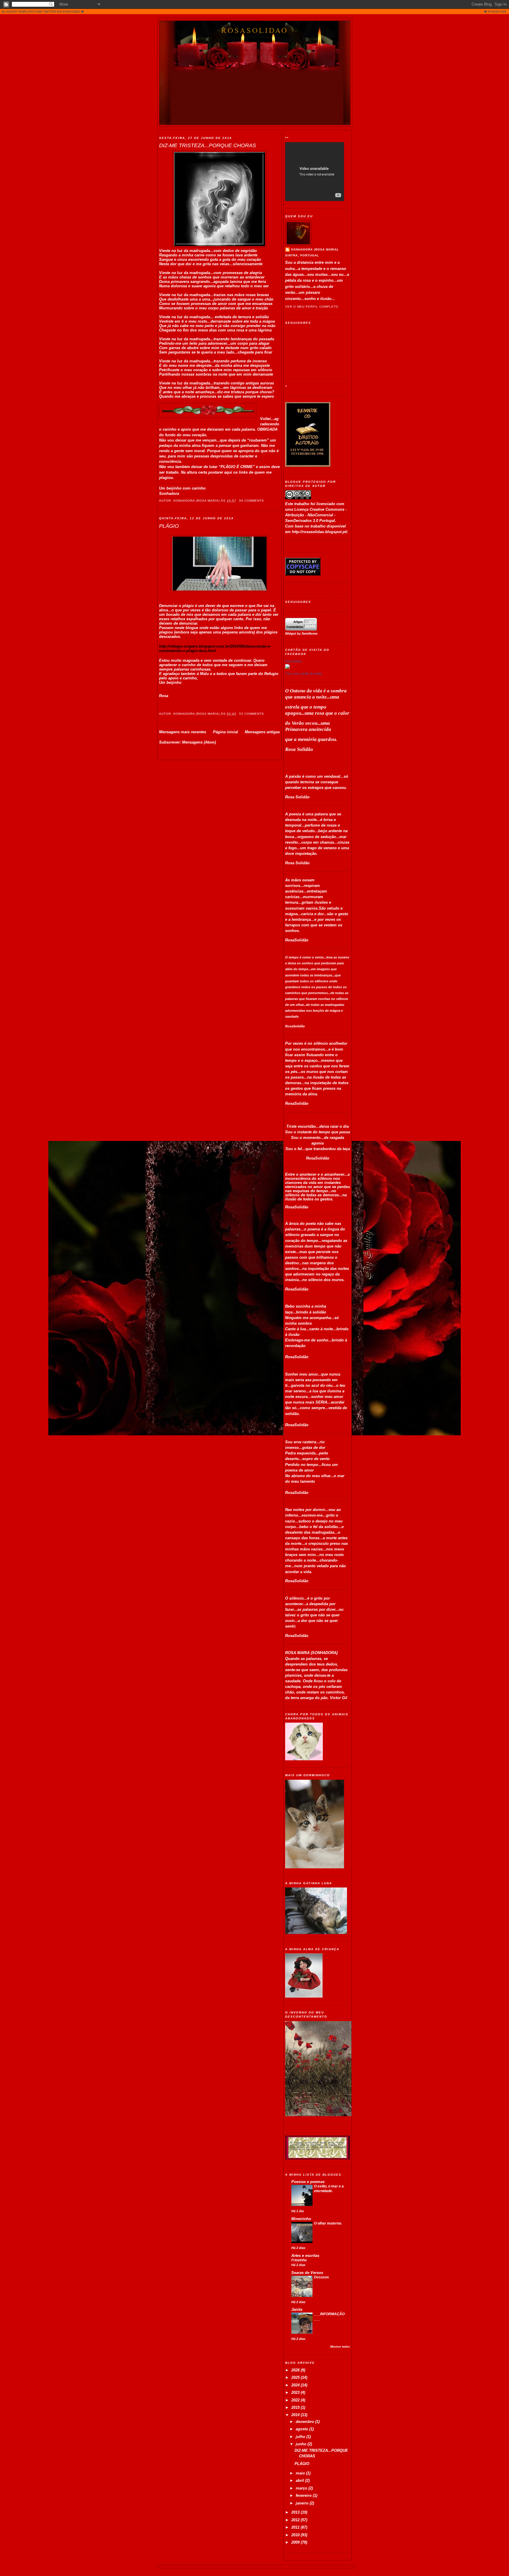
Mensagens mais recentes (183, 732)
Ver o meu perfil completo (312, 307)
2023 (296, 2392)
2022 (296, 2400)
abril (300, 2480)
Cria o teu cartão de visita (303, 674)
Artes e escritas (305, 2256)
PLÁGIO (169, 526)
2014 (296, 2415)
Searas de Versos (307, 2273)
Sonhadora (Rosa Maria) (315, 249)
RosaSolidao (255, 30)
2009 (296, 2542)
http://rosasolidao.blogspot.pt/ (320, 532)
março (302, 2488)
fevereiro (304, 2495)
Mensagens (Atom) (199, 742)
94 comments (252, 501)
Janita (297, 2309)
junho (302, 2444)
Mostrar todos (340, 2347)
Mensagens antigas (262, 732)
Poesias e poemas (308, 2182)
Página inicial (225, 732)
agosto (303, 2429)
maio (301, 2473)
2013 (296, 2512)
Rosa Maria (293, 661)
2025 (296, 2377)
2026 (296, 2370)
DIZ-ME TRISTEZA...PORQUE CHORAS (208, 145)
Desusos (322, 2277)
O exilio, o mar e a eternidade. (329, 2189)
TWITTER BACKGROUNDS (62, 12)
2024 (296, 2385)
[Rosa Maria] (287, 667)
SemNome (310, 633)
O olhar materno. (328, 2223)
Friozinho (299, 2260)
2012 (296, 2520)
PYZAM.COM (497, 12)
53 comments (252, 714)
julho (301, 2437)
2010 (296, 2535)
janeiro (303, 2503)
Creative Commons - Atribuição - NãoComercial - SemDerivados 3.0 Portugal (316, 515)
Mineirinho (301, 2219)
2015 (296, 2407)
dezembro (305, 2422)
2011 (296, 2527)
